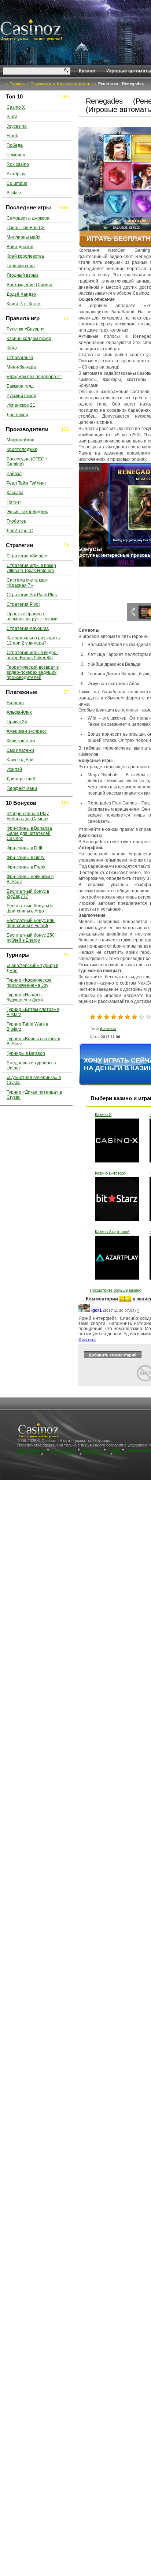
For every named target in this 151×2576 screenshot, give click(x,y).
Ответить (87, 1339)
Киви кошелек (21, 741)
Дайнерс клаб (21, 779)
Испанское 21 (21, 405)
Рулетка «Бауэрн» (26, 329)
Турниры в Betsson (26, 1053)
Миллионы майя (24, 237)
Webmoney (92, 1449)
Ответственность (61, 1454)
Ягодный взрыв (23, 275)
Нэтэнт (14, 502)
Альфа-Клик (19, 712)
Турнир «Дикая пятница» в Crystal (34, 1095)
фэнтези (108, 1028)
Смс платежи (20, 750)
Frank (12, 136)
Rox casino (18, 164)
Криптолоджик (22, 449)
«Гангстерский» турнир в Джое (32, 968)
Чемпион (16, 155)
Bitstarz (14, 193)
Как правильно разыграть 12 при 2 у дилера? (33, 641)
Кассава (15, 493)
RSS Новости (96, 1454)
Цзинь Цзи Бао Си (26, 228)
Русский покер (21, 396)
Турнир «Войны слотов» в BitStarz (33, 1041)
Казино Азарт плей (112, 1232)
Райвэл (14, 474)
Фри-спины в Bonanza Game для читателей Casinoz (29, 833)
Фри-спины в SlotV (26, 858)
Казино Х (103, 1115)
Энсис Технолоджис (27, 512)
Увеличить (93, 468)
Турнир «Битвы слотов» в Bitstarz (33, 1012)
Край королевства (25, 256)
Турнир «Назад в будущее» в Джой (25, 997)
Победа (15, 145)
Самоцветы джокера (28, 218)
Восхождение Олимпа (30, 285)
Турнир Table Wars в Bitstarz (27, 1027)
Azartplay (16, 174)
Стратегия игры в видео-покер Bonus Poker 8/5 (32, 655)
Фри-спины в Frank (26, 867)
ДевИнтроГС (20, 531)
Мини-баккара (21, 367)
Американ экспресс (27, 731)
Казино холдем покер (29, 339)
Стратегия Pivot (23, 604)
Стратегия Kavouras (28, 628)
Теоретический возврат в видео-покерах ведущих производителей (33, 672)
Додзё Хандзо (21, 294)
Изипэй (14, 769)
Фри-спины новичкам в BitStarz (30, 879)
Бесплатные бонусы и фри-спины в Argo (30, 908)
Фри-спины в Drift (24, 848)
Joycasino (17, 126)
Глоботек (16, 521)
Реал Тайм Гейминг (26, 483)
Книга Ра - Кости (24, 304)
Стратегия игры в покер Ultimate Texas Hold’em (31, 568)
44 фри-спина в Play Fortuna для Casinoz (28, 816)
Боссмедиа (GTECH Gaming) (27, 462)
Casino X (16, 107)
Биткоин (15, 703)
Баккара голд (20, 386)
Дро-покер (17, 415)
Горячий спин (21, 266)
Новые (114, 1449)
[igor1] (84, 1311)
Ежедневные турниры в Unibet (31, 1065)
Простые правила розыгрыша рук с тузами (32, 616)
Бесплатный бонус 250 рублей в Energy (31, 938)
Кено (12, 348)
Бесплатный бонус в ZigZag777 (28, 894)
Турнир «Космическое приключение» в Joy (29, 983)
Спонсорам (29, 1454)
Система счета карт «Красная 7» (27, 583)
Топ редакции (63, 1449)
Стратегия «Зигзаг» (27, 556)
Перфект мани (22, 788)
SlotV (12, 117)
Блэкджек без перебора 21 (34, 377)
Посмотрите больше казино (116, 1290)
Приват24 (17, 722)
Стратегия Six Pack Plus (32, 595)
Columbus (17, 183)
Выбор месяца (32, 1449)
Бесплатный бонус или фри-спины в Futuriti (31, 923)
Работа (121, 1454)
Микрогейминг (21, 440)
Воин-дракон (20, 247)
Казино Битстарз (110, 1173)
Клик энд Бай (20, 760)
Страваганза (20, 358)
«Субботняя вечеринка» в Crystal (34, 1080)
